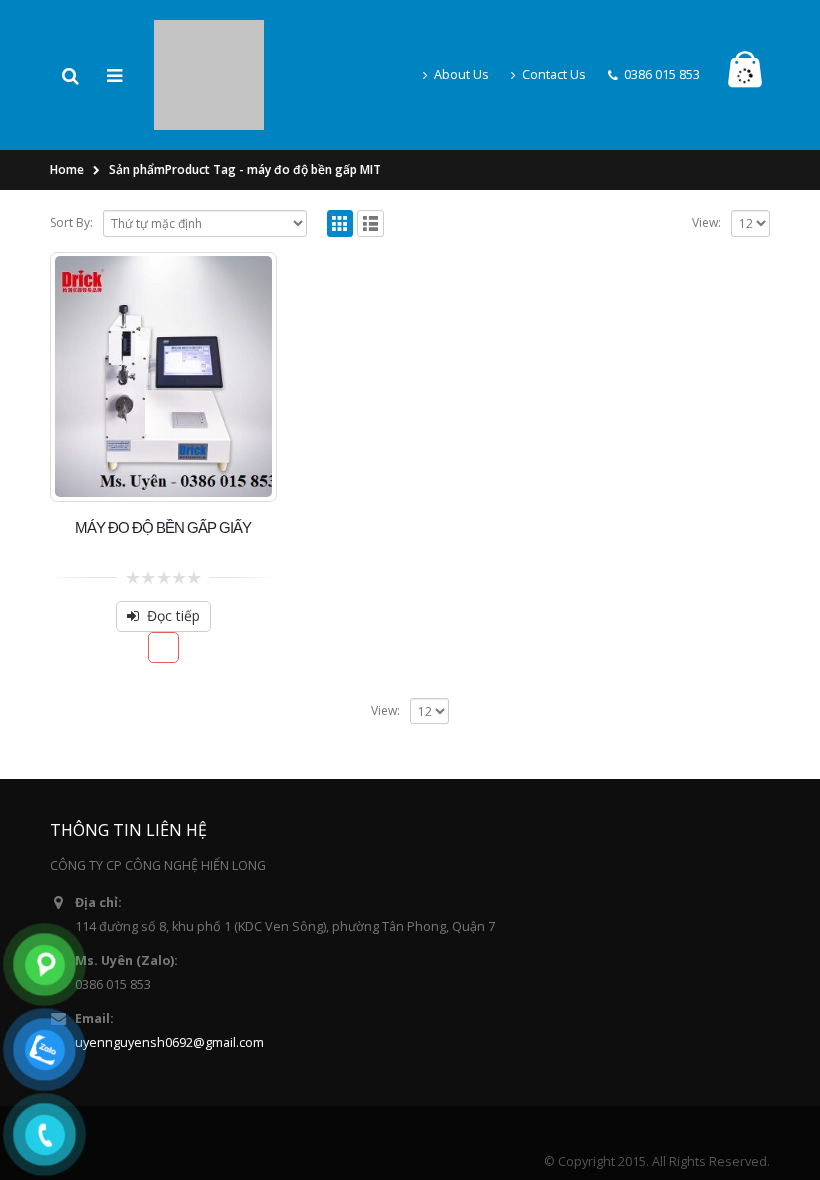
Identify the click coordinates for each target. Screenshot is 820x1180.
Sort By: (71, 158)
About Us (461, 42)
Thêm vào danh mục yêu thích (163, 583)
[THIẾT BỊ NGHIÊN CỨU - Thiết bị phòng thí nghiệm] (209, 40)
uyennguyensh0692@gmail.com (169, 978)
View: (706, 158)
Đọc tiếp (173, 551)
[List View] (370, 159)
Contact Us (554, 42)
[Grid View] (340, 159)
